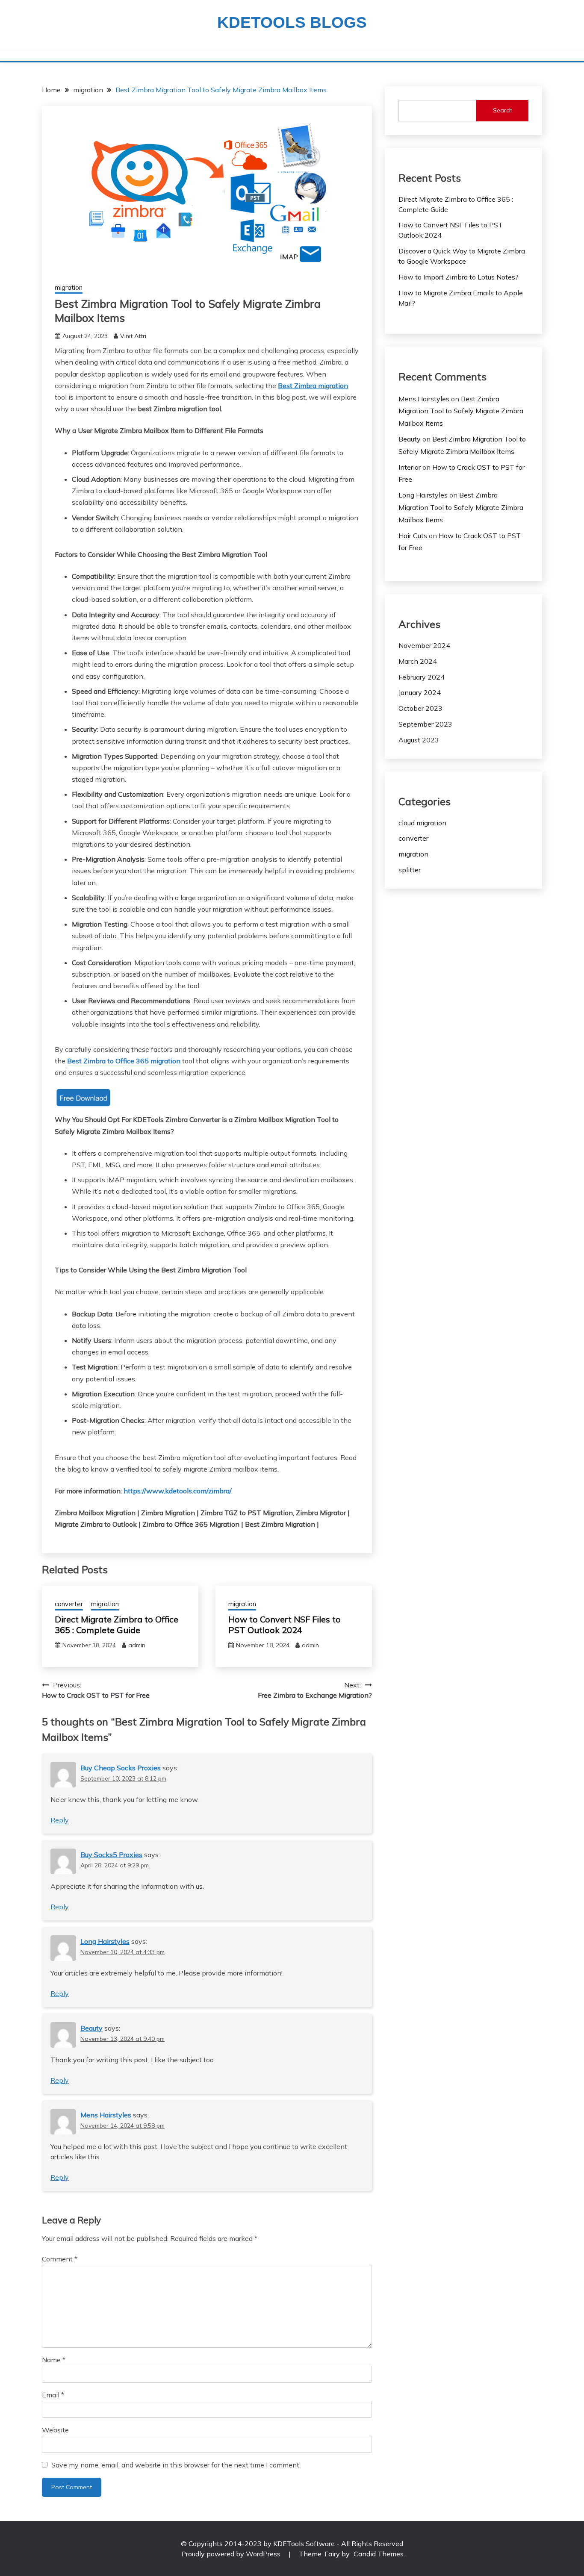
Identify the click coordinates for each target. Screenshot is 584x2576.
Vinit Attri (133, 336)
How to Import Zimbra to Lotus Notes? (459, 277)
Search (503, 110)
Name (54, 2360)
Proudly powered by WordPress (232, 2554)
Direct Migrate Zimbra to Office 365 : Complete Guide (117, 1625)
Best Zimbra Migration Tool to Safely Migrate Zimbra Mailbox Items (461, 411)
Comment (60, 2259)
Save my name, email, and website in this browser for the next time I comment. (176, 2465)
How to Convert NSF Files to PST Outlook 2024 (285, 1625)
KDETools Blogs (292, 22)
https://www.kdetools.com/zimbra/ (178, 1491)
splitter (410, 870)
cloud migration (422, 823)
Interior (410, 467)
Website (55, 2430)
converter (69, 1604)
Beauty (91, 2028)
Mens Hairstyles (106, 2115)
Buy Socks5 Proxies (111, 1855)
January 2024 (420, 692)
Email (53, 2395)
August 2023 (419, 740)
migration (69, 287)
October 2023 (420, 708)
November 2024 (424, 645)
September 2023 (425, 724)
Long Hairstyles (105, 1941)
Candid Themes (379, 2554)
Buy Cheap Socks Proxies (121, 1768)
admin (137, 1645)
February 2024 (422, 677)
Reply (60, 1820)
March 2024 (418, 661)
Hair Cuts (413, 536)
